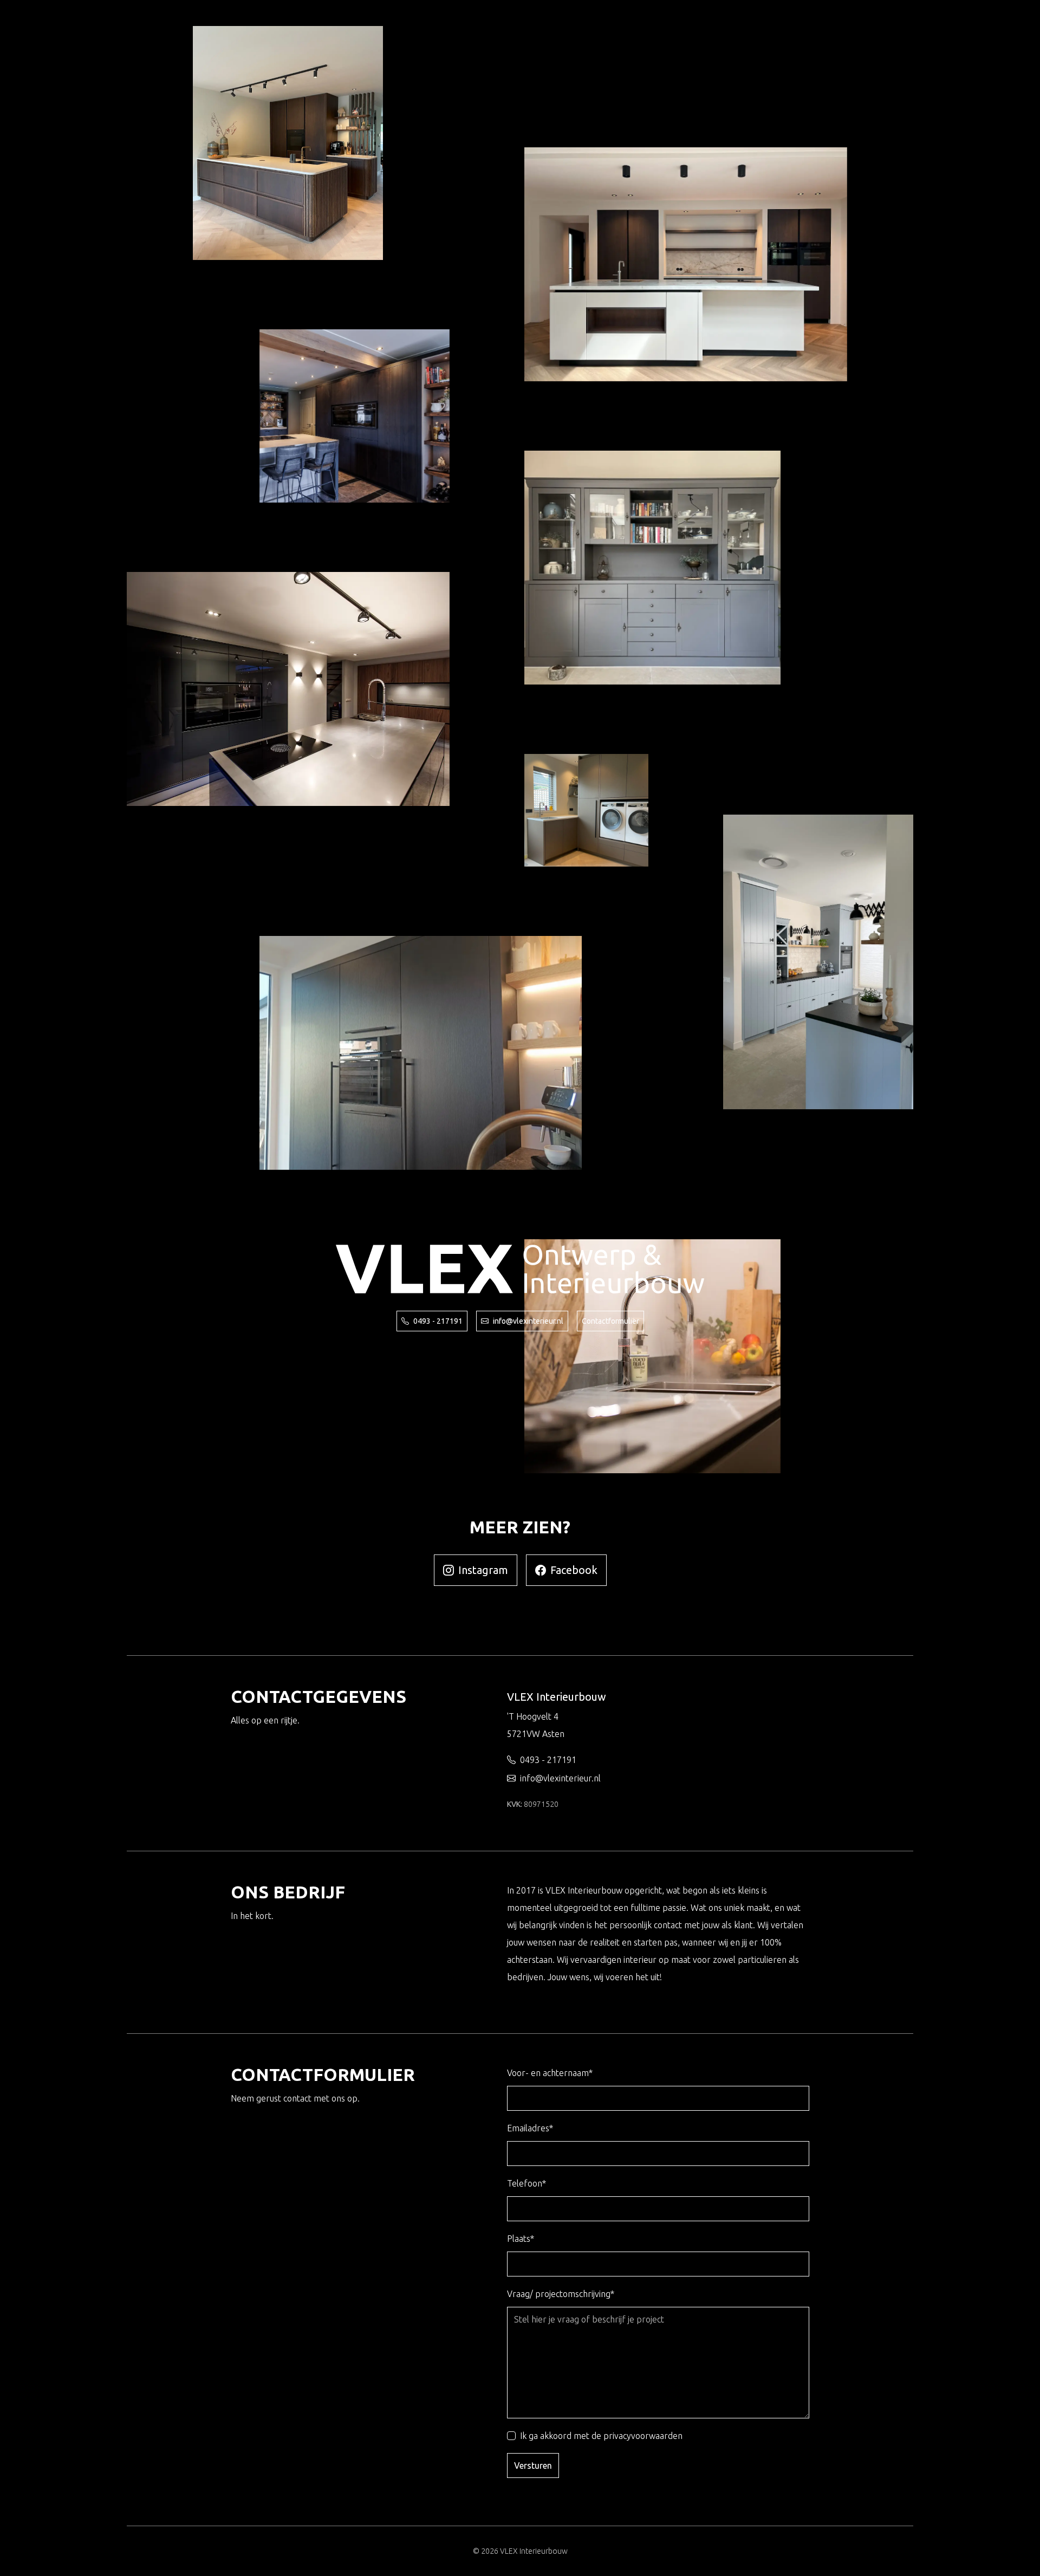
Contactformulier (610, 1321)
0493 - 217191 (438, 1321)
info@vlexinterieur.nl (528, 1321)
